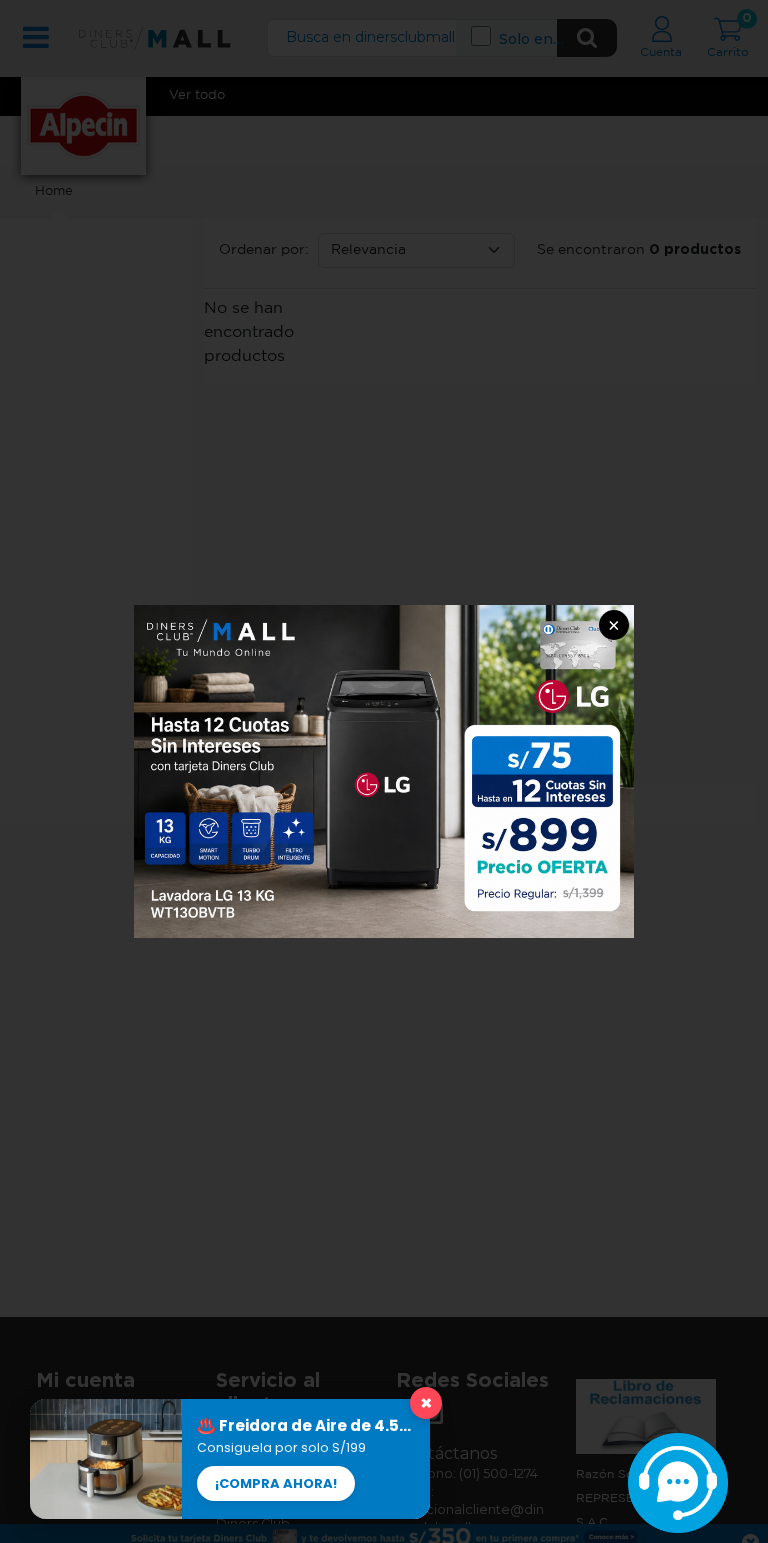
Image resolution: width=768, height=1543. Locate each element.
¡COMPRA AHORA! (276, 1483)
